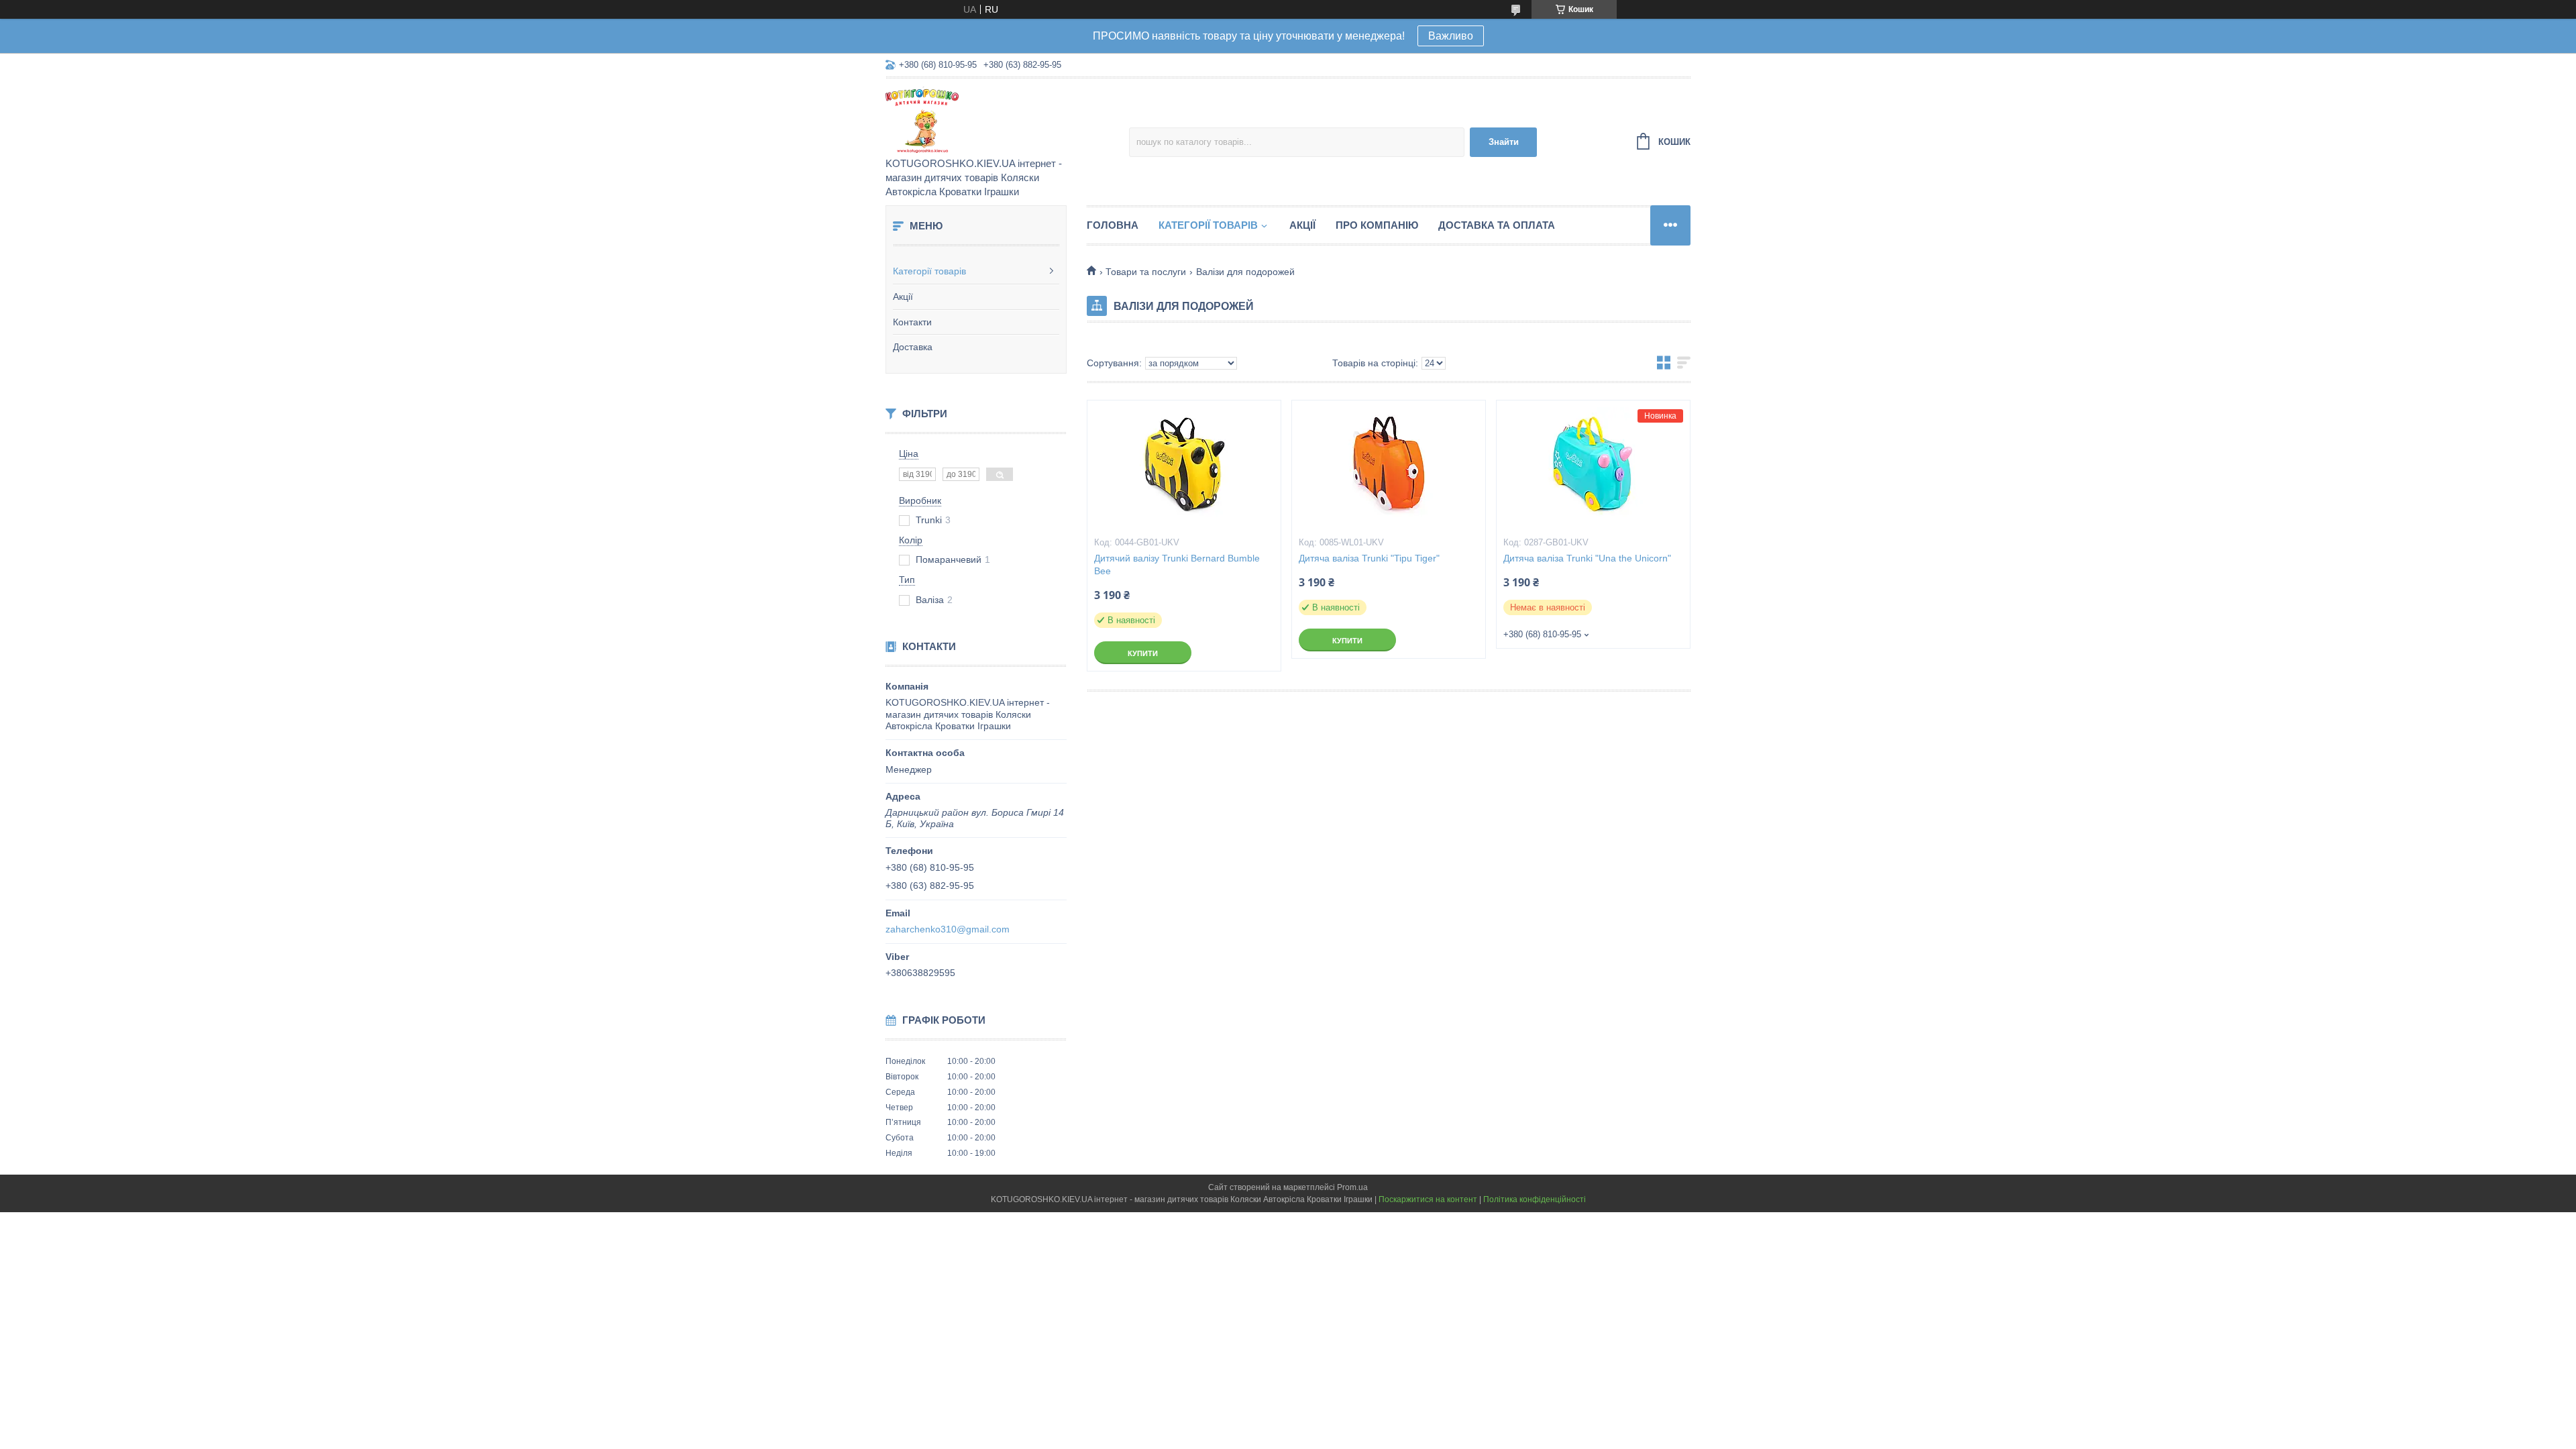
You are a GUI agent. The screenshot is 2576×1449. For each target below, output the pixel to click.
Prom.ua (1352, 1187)
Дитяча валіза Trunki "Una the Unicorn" (1587, 558)
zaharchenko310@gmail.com (948, 929)
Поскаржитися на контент (1428, 1199)
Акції (903, 297)
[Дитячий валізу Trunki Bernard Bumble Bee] (1184, 468)
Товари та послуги (1146, 272)
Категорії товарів (929, 271)
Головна (1113, 225)
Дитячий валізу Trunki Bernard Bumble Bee (1177, 565)
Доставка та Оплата (1497, 225)
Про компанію (1377, 225)
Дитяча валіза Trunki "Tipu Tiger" (1369, 558)
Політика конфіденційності (1535, 1199)
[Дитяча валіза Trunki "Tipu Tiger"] (1389, 468)
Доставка (913, 347)
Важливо (1451, 36)
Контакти (912, 322)
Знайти (1504, 142)
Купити (1143, 653)
